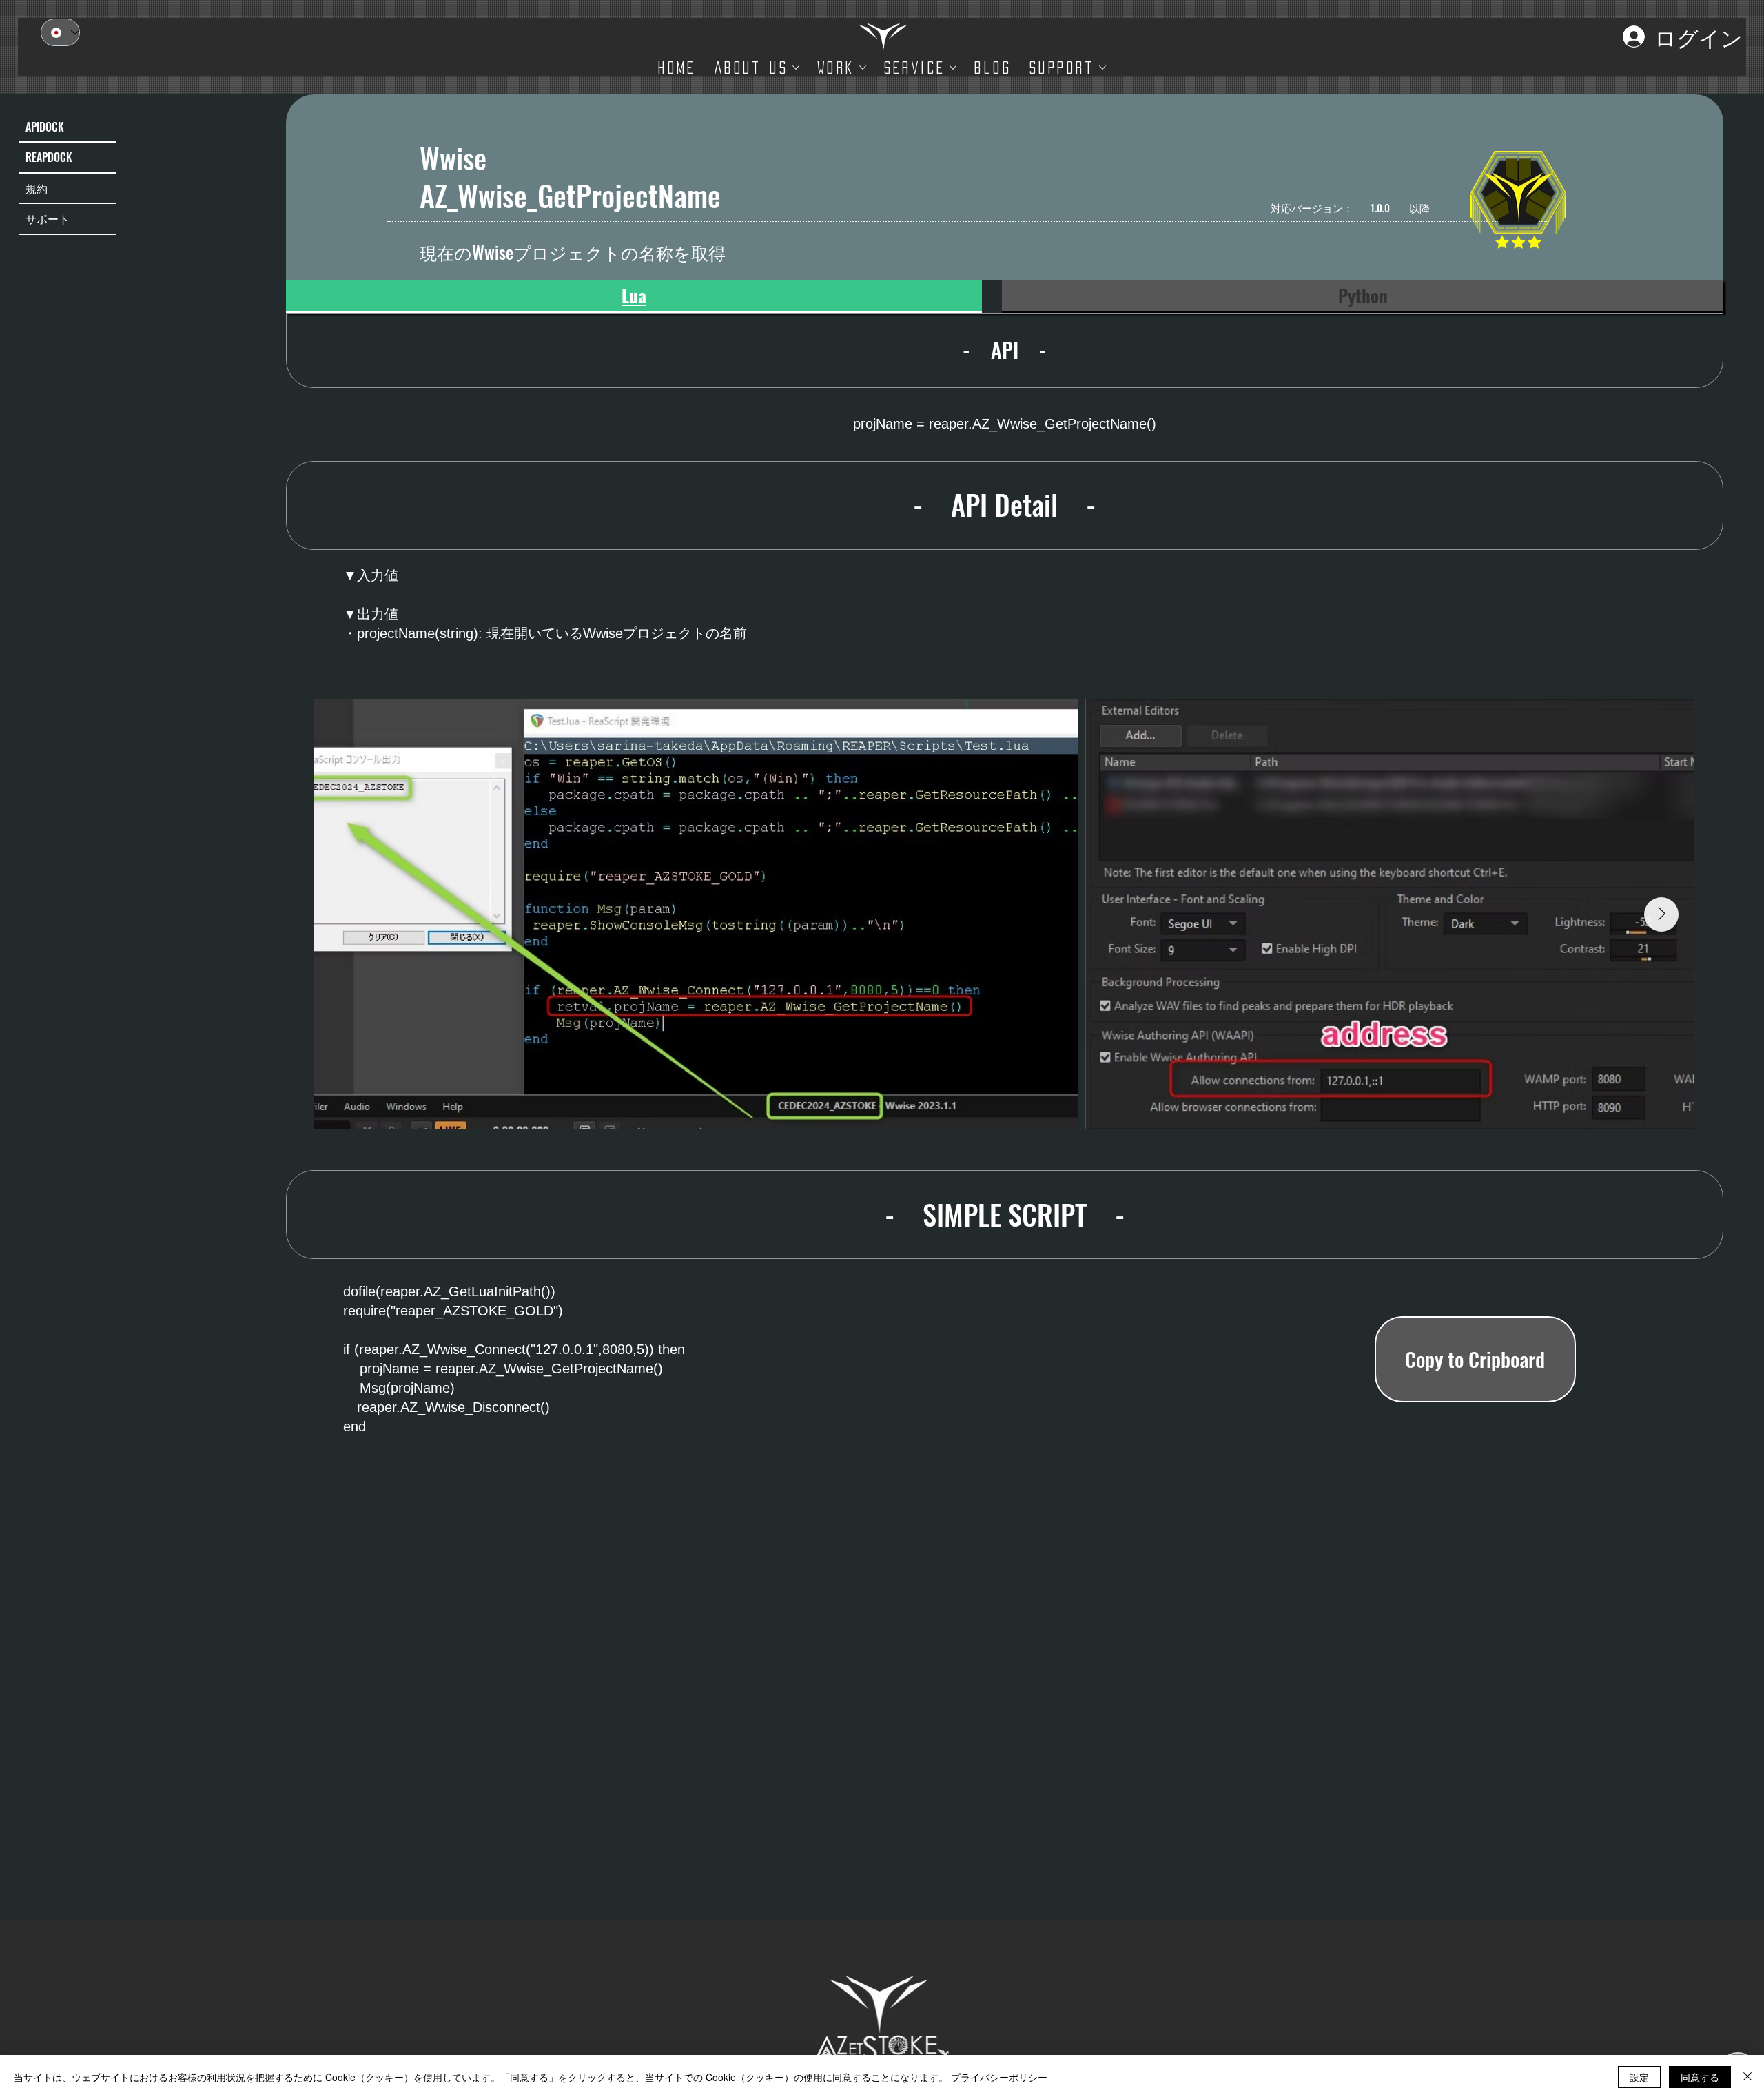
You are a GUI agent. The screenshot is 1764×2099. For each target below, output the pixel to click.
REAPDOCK (49, 157)
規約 (37, 188)
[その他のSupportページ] (1102, 68)
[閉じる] (1747, 2077)
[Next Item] (1661, 914)
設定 (1639, 2077)
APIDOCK (45, 127)
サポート (48, 218)
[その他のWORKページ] (863, 68)
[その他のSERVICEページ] (953, 68)
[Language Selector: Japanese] (60, 32)
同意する (1700, 2077)
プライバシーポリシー (999, 2077)
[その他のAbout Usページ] (796, 68)
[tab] (634, 296)
